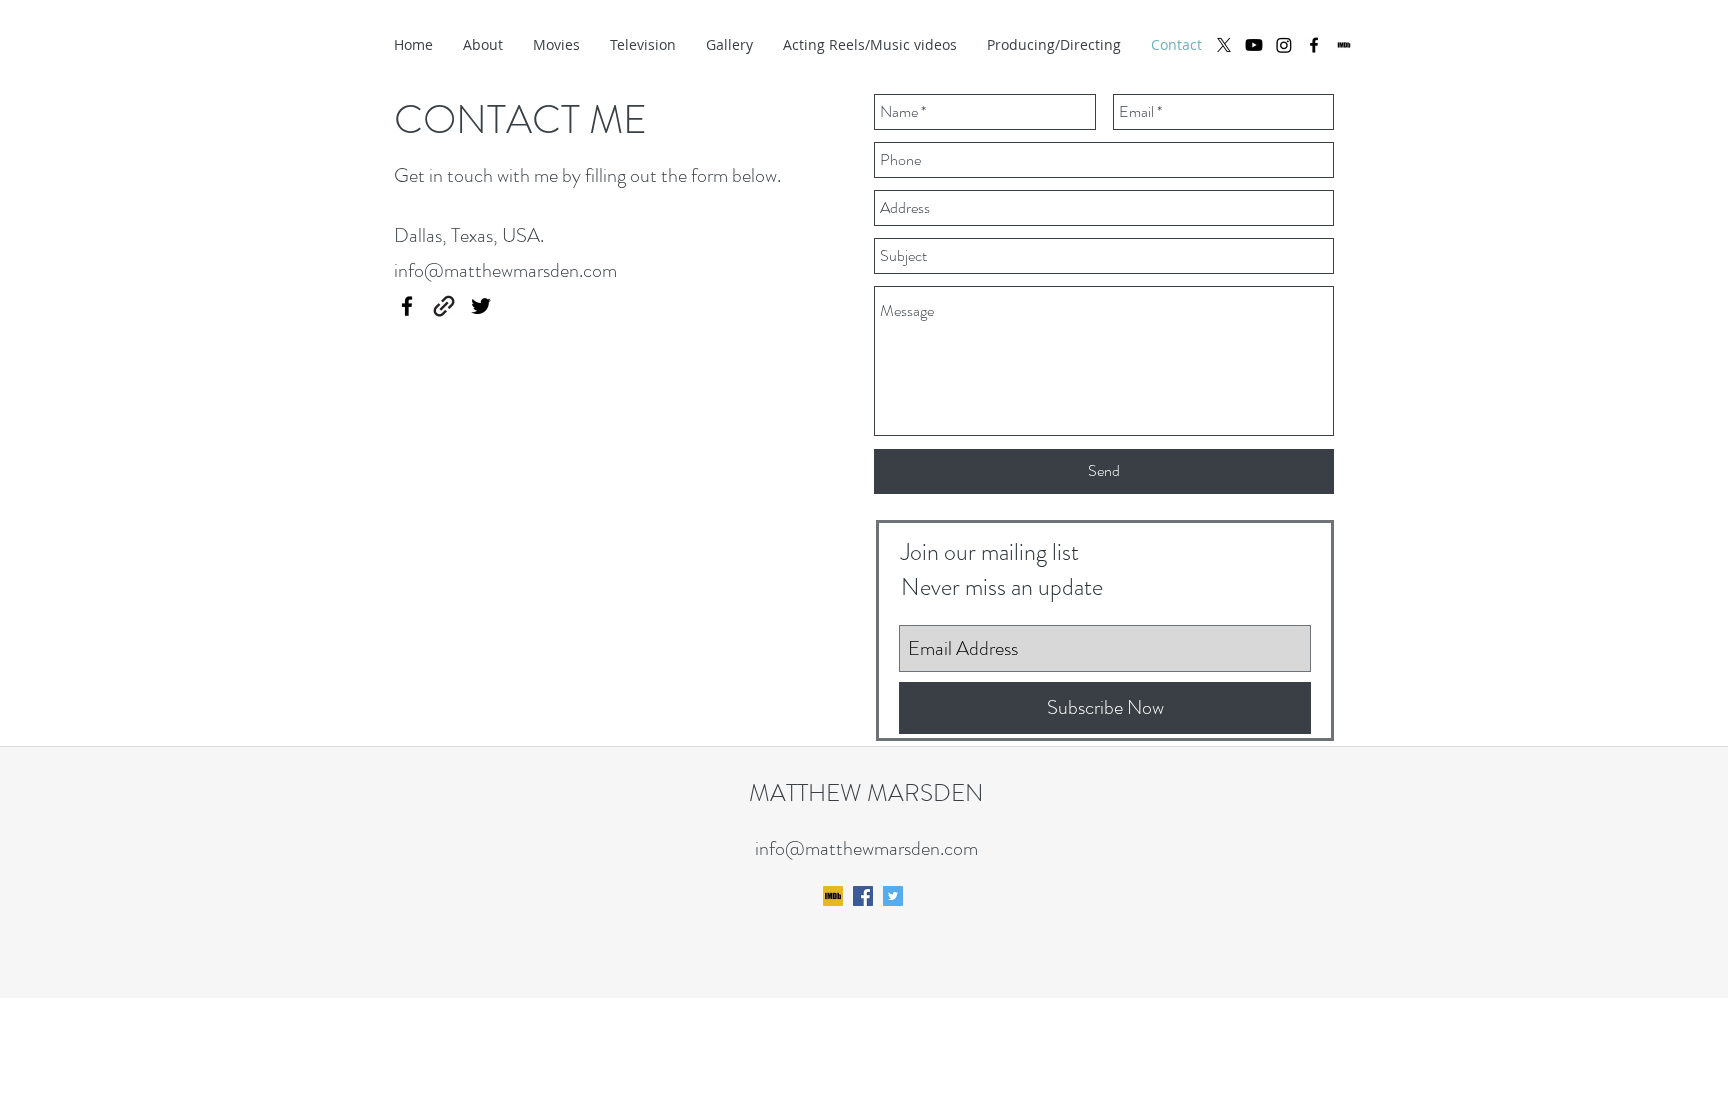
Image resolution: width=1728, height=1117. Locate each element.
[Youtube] (1254, 45)
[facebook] (1314, 45)
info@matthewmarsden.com (505, 270)
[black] (1344, 45)
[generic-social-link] (444, 306)
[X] (1224, 45)
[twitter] (481, 306)
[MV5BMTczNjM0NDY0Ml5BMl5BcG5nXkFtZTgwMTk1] (833, 896)
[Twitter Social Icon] (893, 896)
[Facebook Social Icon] (863, 896)
